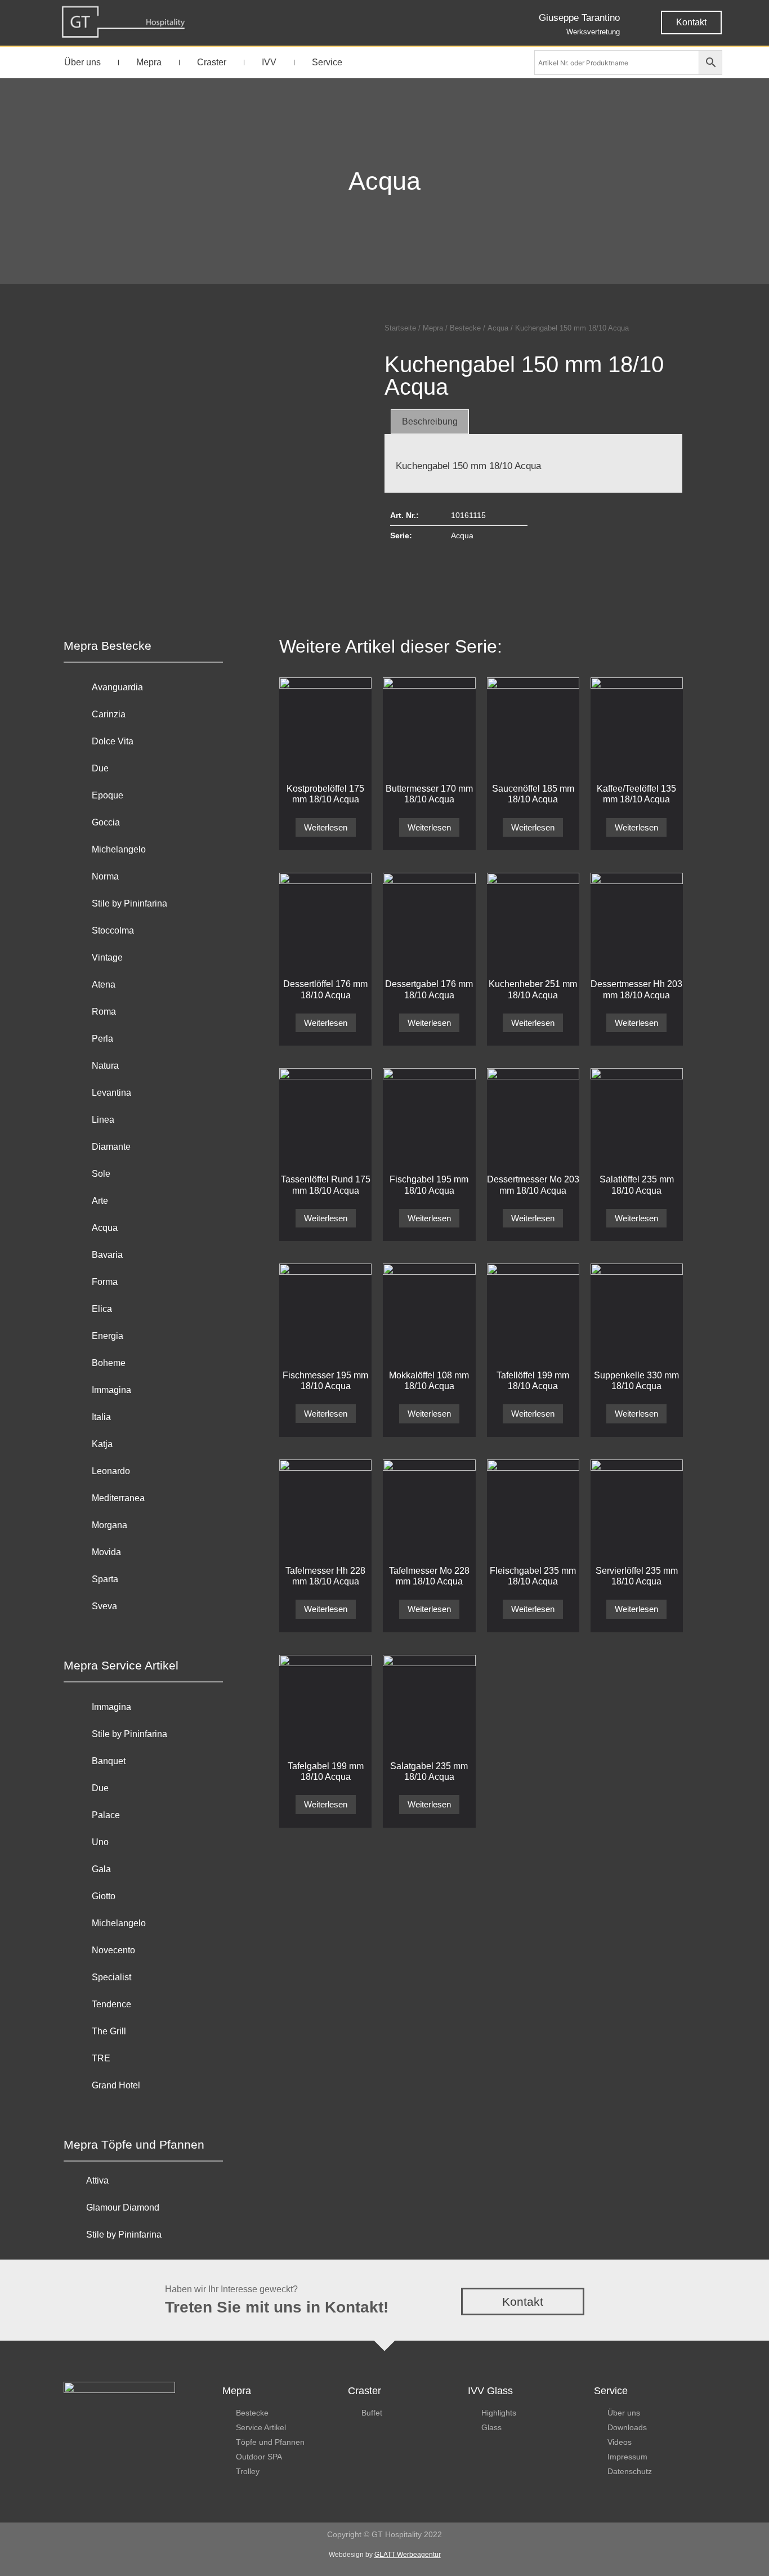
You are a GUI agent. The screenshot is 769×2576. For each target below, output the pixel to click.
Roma (104, 1012)
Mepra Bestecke (108, 646)
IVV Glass (490, 2391)
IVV (269, 62)
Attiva (97, 2180)
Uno (100, 1842)
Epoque (108, 795)
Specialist (111, 1977)
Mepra (149, 62)
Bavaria (107, 1255)
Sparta (105, 1579)
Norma (105, 876)
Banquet (109, 1761)
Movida (106, 1552)
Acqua (384, 181)
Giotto (104, 1896)
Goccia (106, 822)
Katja (102, 1444)
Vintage (107, 957)
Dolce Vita (113, 741)
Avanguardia (117, 687)
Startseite (400, 328)
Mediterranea (118, 1498)
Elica (102, 1309)
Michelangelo (119, 849)
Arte (100, 1201)
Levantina (111, 1093)
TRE (101, 2058)
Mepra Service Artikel (121, 1665)
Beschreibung (430, 421)
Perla (102, 1039)
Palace (106, 1815)
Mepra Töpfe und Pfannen (134, 2144)
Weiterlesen (326, 827)
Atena (104, 985)
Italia (101, 1417)
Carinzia (109, 714)
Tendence (111, 2004)
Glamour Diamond (123, 2207)
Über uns (82, 62)
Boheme (109, 1363)
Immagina (111, 1390)
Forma (105, 1282)
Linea (103, 1120)
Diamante (111, 1147)
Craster (212, 62)
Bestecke (465, 328)
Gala (101, 1869)
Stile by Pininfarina (129, 903)
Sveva (104, 1606)
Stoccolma (113, 930)
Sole (101, 1174)
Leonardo (111, 1471)
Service (327, 62)
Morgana (109, 1525)
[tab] (430, 422)
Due (100, 768)
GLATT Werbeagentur (408, 2555)
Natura (105, 1066)
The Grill (109, 2031)
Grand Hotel (116, 2085)
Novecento (113, 1950)
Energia (108, 1336)
